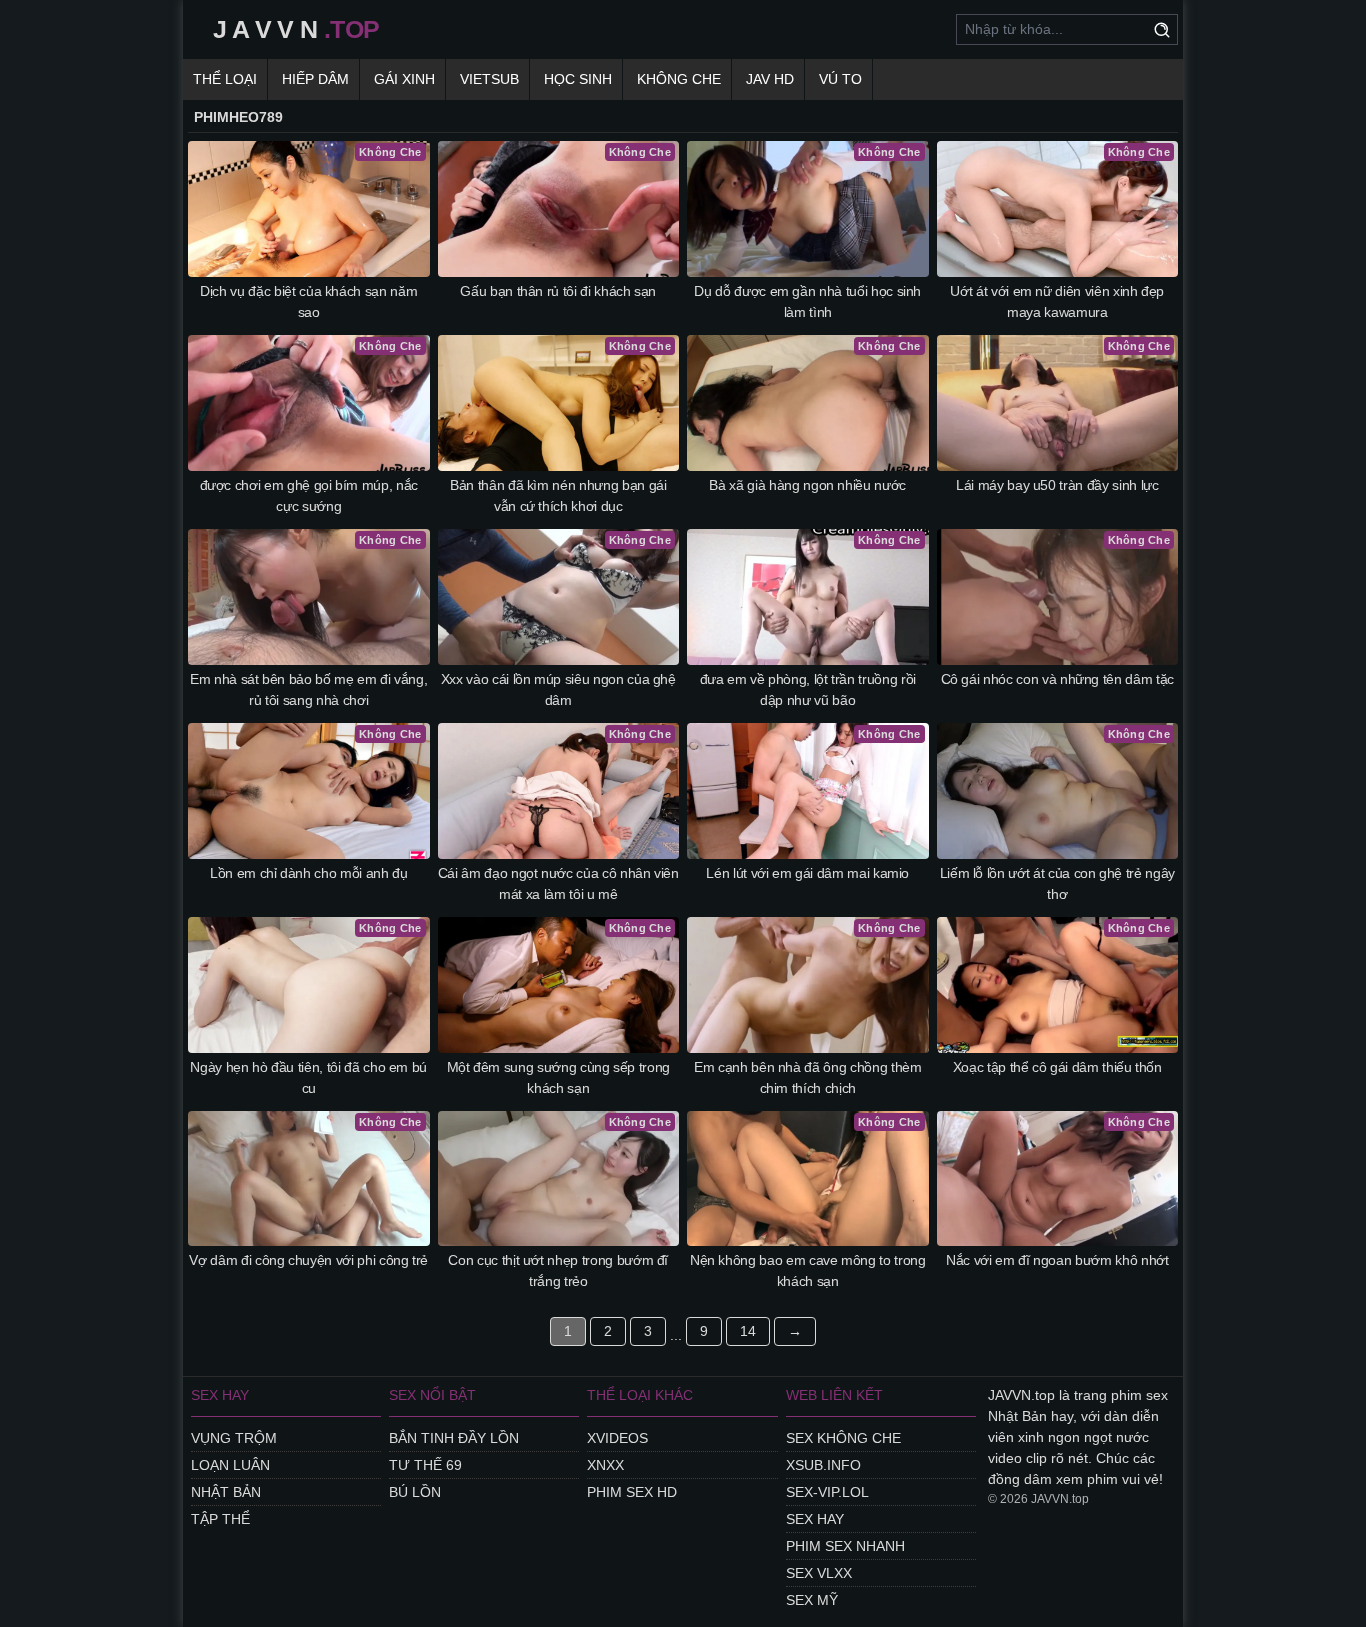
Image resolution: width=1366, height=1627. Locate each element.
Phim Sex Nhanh (845, 1546)
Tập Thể (220, 1519)
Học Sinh (578, 79)
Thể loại (225, 79)
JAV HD (770, 79)
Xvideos (617, 1438)
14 (748, 1331)
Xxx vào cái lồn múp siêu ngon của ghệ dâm (558, 689)
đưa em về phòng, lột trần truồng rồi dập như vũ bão (808, 689)
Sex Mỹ (812, 1600)
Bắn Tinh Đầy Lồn (454, 1438)
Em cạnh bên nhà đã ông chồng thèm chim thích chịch (807, 1077)
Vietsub (489, 79)
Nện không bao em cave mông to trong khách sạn (808, 1270)
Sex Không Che (843, 1438)
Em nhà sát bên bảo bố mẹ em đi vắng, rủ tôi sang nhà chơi (308, 689)
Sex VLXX (819, 1573)
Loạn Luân (230, 1465)
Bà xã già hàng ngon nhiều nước (807, 485)
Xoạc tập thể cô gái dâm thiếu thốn (1057, 1067)
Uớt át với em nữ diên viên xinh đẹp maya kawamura (1057, 301)
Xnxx (605, 1465)
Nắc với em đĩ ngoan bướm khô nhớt (1057, 1260)
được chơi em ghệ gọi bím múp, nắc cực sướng (309, 495)
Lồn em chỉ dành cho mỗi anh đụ (309, 873)
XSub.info (823, 1465)
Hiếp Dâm (315, 79)
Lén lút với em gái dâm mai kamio (807, 873)
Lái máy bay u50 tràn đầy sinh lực (1057, 485)
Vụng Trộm (234, 1438)
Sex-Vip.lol (827, 1492)
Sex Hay (815, 1519)
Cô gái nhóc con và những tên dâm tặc (1057, 679)
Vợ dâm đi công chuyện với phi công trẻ (308, 1260)
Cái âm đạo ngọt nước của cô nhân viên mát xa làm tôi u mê (558, 883)
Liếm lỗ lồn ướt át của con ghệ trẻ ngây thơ (1057, 883)
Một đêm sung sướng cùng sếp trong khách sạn (558, 1077)
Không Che (679, 79)
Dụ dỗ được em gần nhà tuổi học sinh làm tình (807, 301)
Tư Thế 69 (425, 1465)
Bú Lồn (415, 1492)
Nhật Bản (226, 1492)
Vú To (840, 79)
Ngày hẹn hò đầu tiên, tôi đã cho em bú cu (308, 1077)
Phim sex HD (632, 1492)
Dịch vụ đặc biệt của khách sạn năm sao (308, 301)
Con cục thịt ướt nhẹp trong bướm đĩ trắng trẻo (558, 1270)
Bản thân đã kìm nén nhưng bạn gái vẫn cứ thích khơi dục (558, 495)
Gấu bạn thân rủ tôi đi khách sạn (558, 291)
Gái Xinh (404, 79)
